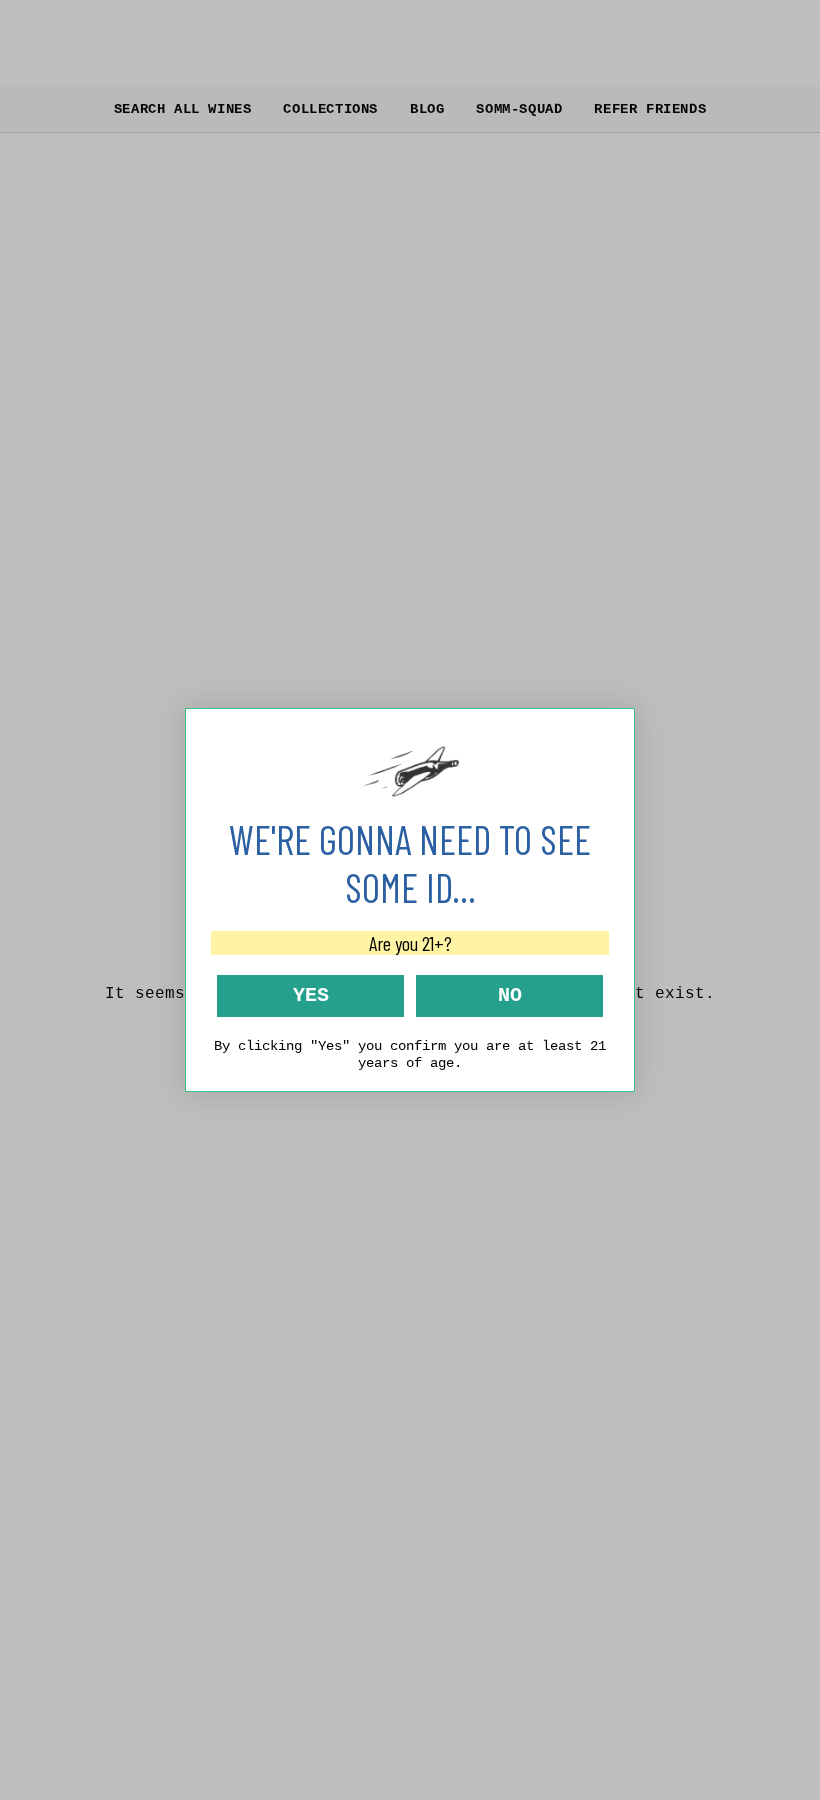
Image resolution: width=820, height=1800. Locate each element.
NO (510, 995)
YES (311, 995)
